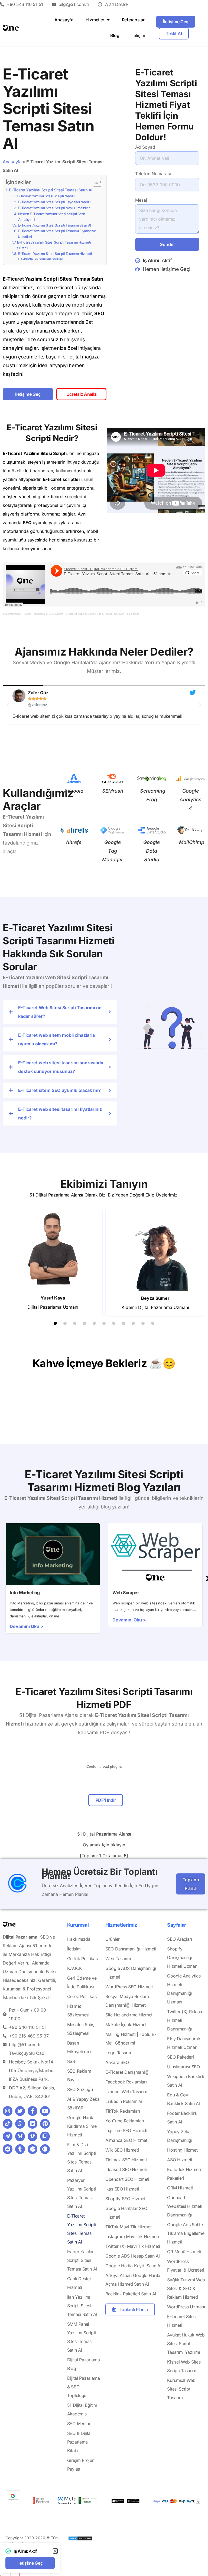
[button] (8, 705)
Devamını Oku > (27, 1626)
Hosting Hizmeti (183, 2150)
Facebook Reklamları (126, 2082)
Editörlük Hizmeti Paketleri (184, 2174)
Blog (115, 35)
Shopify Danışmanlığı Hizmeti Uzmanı (183, 1957)
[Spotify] (32, 2149)
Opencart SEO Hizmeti (127, 2179)
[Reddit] (8, 2149)
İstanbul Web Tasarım (126, 2092)
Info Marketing (25, 1593)
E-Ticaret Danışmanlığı (127, 2072)
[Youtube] (45, 2111)
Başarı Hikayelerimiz (80, 2047)
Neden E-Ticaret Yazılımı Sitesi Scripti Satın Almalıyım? (52, 217)
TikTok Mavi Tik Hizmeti (129, 2227)
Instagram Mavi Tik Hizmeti (132, 2236)
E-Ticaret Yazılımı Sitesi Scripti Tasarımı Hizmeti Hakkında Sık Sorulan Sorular (55, 256)
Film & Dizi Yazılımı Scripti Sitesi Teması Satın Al (82, 2158)
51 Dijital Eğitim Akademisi (82, 2409)
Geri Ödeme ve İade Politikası (82, 1982)
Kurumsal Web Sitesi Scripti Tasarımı (181, 2389)
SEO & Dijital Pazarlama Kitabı (79, 2442)
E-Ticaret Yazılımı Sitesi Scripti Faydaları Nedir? (54, 202)
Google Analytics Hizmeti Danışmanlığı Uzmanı (184, 1989)
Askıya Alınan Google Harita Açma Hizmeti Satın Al (133, 2280)
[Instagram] (8, 2111)
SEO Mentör (79, 2424)
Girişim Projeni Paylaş (81, 2465)
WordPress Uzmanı (186, 2307)
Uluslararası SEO (183, 2067)
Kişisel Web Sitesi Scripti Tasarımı (184, 2366)
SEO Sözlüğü (80, 2089)
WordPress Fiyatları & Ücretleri (186, 2266)
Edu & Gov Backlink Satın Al (183, 2099)
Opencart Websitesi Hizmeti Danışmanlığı (185, 2206)
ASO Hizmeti (180, 2160)
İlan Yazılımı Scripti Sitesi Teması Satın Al (82, 2306)
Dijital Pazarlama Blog (84, 2364)
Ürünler (113, 1939)
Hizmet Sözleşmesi (78, 2010)
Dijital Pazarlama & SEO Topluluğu (84, 2387)
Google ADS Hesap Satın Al (133, 2256)
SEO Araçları (179, 1939)
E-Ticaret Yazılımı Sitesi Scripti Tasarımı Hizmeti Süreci (54, 245)
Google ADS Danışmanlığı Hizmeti (131, 1973)
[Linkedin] (32, 2124)
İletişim (138, 35)
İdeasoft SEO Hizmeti (126, 2169)
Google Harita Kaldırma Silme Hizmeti (82, 2126)
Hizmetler (95, 20)
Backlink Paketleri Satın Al (131, 2294)
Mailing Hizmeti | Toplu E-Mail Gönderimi (131, 2039)
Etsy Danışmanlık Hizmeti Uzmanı (184, 2043)
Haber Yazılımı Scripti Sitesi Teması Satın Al (82, 2260)
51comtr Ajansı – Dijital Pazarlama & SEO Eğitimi (33, 614)
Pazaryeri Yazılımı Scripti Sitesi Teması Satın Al (82, 2193)
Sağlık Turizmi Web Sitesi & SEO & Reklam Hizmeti (186, 2288)
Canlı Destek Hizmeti (79, 2283)
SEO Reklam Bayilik (79, 2075)
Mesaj (141, 200)
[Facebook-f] (32, 2111)
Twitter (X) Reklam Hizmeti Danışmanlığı (185, 2020)
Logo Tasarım (119, 2053)
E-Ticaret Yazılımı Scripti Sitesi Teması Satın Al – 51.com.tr (102, 614)
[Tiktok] (8, 2124)
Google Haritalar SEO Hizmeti (126, 2213)
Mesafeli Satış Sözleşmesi (81, 2029)
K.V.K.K (75, 1968)
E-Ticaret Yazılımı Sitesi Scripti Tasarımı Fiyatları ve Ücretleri (57, 234)
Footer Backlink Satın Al (182, 2118)
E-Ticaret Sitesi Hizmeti (182, 2321)
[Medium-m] (20, 2136)
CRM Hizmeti (180, 2188)
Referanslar (133, 20)
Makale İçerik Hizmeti (126, 2025)
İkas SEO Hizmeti (122, 2189)
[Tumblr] (20, 2149)
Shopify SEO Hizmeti (126, 2199)
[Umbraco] (45, 2149)
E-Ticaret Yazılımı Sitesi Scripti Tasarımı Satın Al (54, 225)
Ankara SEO (117, 2062)
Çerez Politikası (82, 1996)
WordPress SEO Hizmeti (129, 1987)
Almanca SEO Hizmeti (127, 2140)
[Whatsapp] (20, 2124)
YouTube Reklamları (125, 2121)
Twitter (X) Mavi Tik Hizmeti (133, 2246)
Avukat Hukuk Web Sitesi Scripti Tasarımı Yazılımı (186, 2344)
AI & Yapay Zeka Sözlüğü (83, 2103)
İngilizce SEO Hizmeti (126, 2130)
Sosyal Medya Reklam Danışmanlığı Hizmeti (127, 2001)
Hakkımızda (79, 1939)
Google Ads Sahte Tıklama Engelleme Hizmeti (186, 2233)
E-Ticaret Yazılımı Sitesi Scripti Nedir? (46, 196)
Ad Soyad (145, 147)
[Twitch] (45, 2136)
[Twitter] (20, 2111)
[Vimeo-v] (32, 2136)
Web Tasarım (118, 1959)
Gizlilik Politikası (83, 1959)
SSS (71, 2061)
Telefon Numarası (153, 174)
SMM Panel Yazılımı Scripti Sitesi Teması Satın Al (82, 2337)
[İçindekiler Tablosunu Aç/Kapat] (95, 182)
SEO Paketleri (180, 2057)
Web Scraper (126, 1593)
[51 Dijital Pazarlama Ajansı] (80, 2539)
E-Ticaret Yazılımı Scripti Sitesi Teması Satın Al (51, 190)
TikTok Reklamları (123, 2111)
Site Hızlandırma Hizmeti (129, 2015)
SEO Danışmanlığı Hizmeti (131, 1949)
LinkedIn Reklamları (124, 2101)
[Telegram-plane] (8, 2136)
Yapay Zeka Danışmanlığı (180, 2136)
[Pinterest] (45, 2124)
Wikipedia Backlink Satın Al (186, 2081)
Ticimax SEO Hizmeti (126, 2160)
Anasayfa (64, 20)
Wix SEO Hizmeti (122, 2150)
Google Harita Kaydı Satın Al (133, 2266)
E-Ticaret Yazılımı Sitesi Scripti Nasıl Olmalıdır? (54, 208)
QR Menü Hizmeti (184, 2252)
